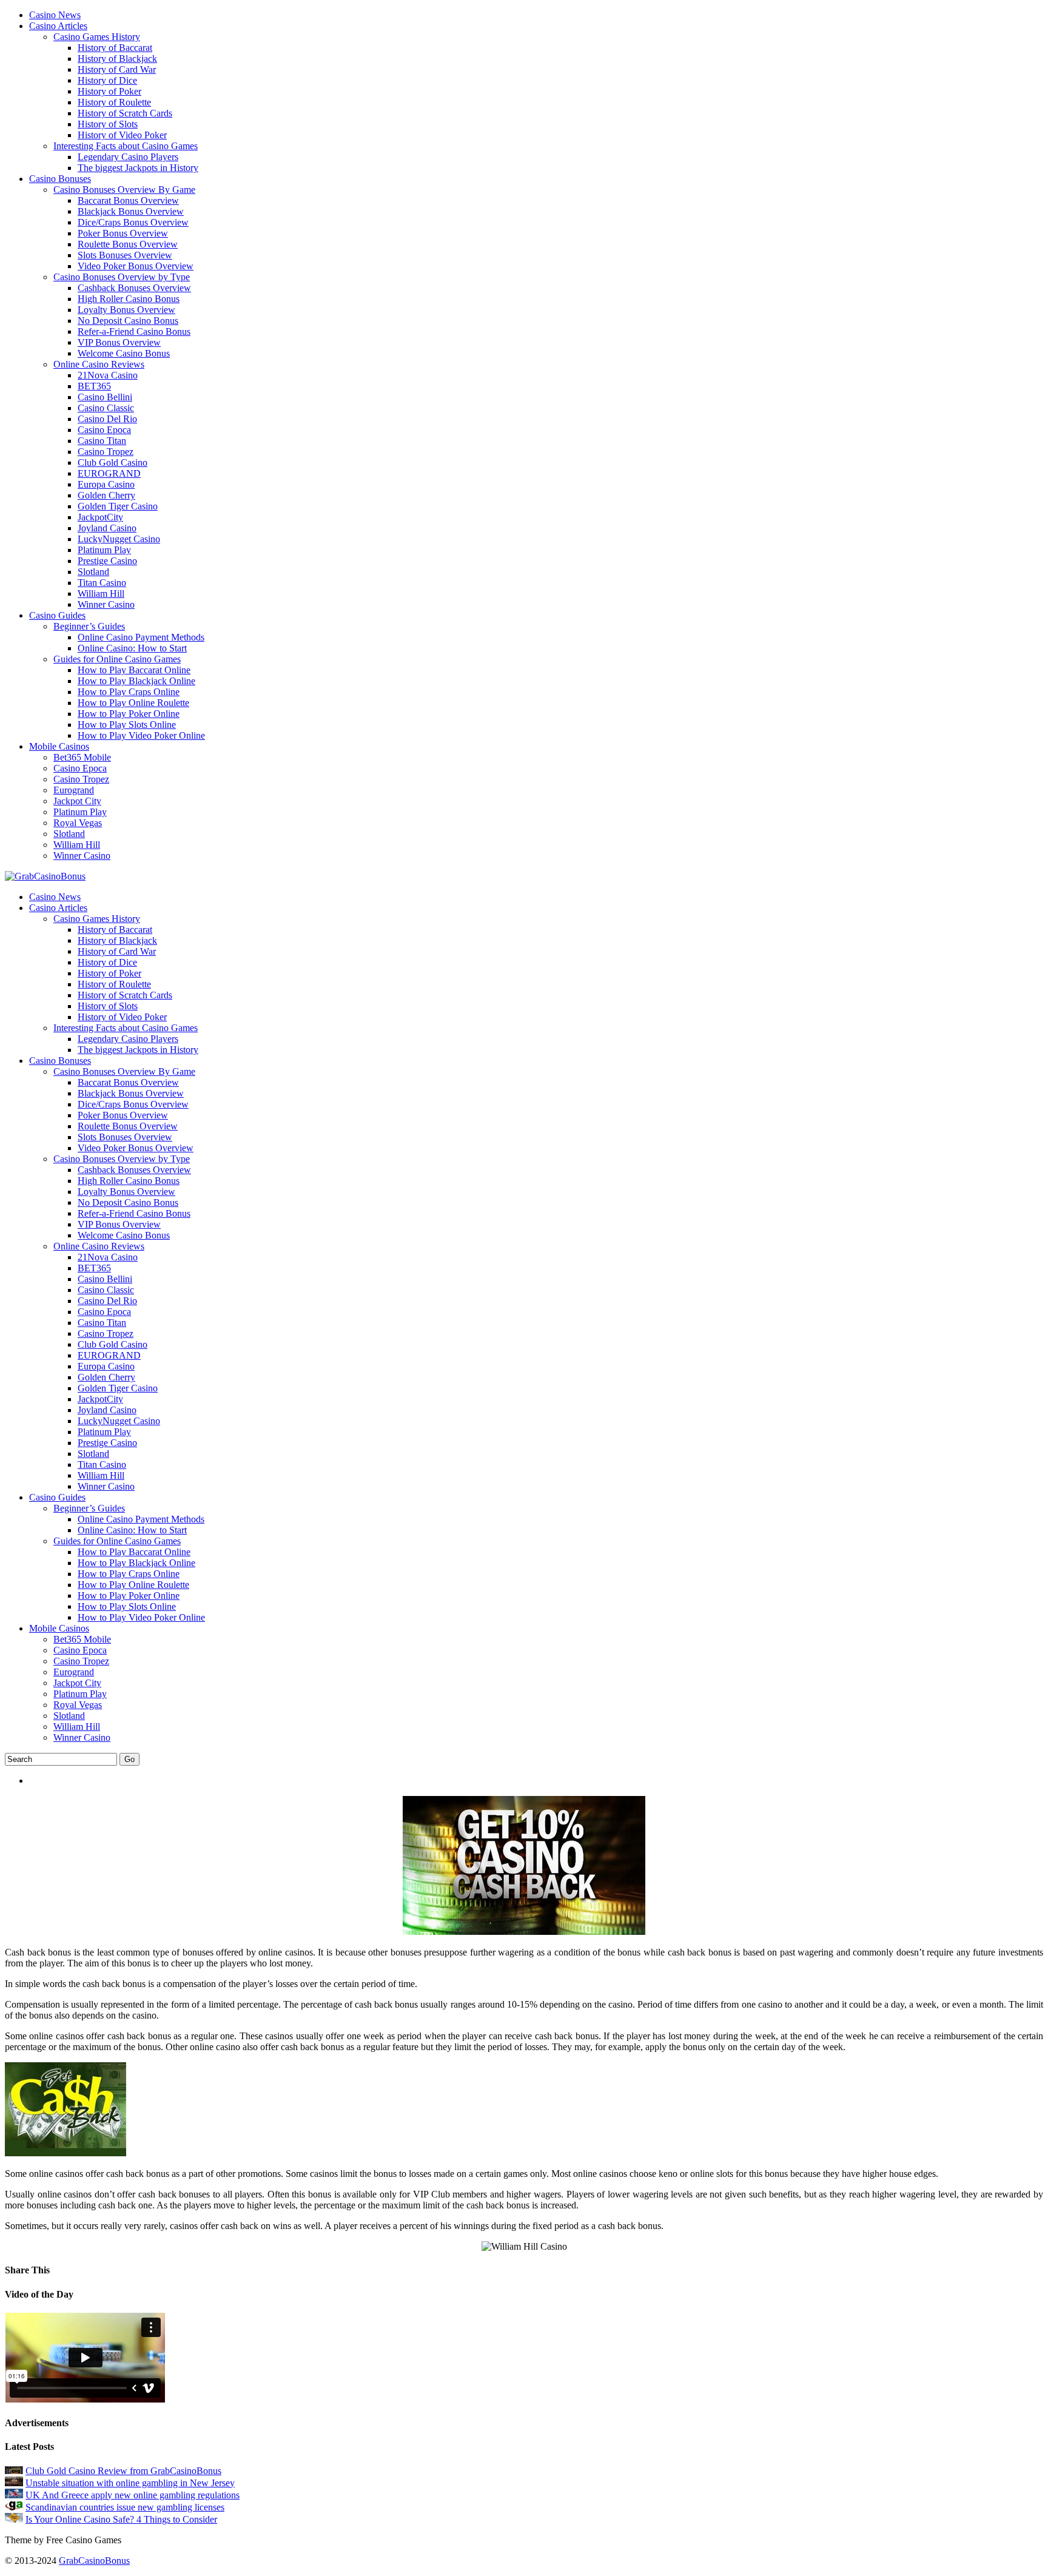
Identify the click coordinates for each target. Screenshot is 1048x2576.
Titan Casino (102, 583)
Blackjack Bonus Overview (131, 211)
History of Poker (109, 91)
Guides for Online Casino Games (117, 659)
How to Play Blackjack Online (136, 681)
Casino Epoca (104, 430)
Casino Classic (106, 408)
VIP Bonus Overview (119, 342)
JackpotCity (100, 517)
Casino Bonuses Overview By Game (124, 190)
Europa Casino (106, 484)
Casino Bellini (105, 397)
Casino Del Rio (107, 419)
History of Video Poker (122, 135)
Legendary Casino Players (128, 157)
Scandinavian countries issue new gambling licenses (125, 2507)
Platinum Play (104, 550)
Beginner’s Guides (89, 626)
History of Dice (107, 80)
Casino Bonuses (60, 179)
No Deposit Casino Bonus (128, 321)
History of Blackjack (117, 59)
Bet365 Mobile (82, 757)
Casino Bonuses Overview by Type (122, 277)
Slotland (93, 572)
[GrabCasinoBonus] (45, 876)
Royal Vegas (78, 823)
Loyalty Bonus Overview (126, 310)
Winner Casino (106, 604)
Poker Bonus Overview (123, 233)
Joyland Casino (107, 528)
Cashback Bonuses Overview (134, 288)
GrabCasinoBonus (94, 2561)
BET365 (94, 386)
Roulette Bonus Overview (128, 244)
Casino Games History (97, 37)
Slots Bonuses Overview (125, 255)
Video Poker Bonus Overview (136, 266)
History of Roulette (114, 102)
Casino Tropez (106, 452)
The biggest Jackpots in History (138, 168)
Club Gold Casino (113, 462)
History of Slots (108, 124)
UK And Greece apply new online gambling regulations (133, 2495)
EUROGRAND (109, 473)
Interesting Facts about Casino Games (126, 146)
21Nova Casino (108, 375)
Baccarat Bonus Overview (128, 200)
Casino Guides (57, 615)
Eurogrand (74, 790)
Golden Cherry (106, 495)
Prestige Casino (107, 561)
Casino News (55, 15)
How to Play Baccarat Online (134, 670)
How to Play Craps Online (129, 692)
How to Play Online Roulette (133, 703)
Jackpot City (77, 801)
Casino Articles (58, 26)
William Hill (101, 594)
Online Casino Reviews (99, 364)
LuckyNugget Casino (119, 539)
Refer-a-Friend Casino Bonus (134, 331)
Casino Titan (102, 441)
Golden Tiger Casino (118, 506)
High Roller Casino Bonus (129, 299)
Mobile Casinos (59, 746)
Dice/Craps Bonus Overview (133, 222)
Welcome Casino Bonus (124, 353)
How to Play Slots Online (127, 725)
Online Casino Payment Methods (141, 637)
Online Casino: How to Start (132, 648)
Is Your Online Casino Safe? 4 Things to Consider (121, 2519)
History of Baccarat (115, 48)
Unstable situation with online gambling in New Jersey (130, 2483)
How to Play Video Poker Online (141, 735)
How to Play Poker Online (129, 714)
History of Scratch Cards (125, 113)
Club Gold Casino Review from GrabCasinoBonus (123, 2471)
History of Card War (117, 69)
